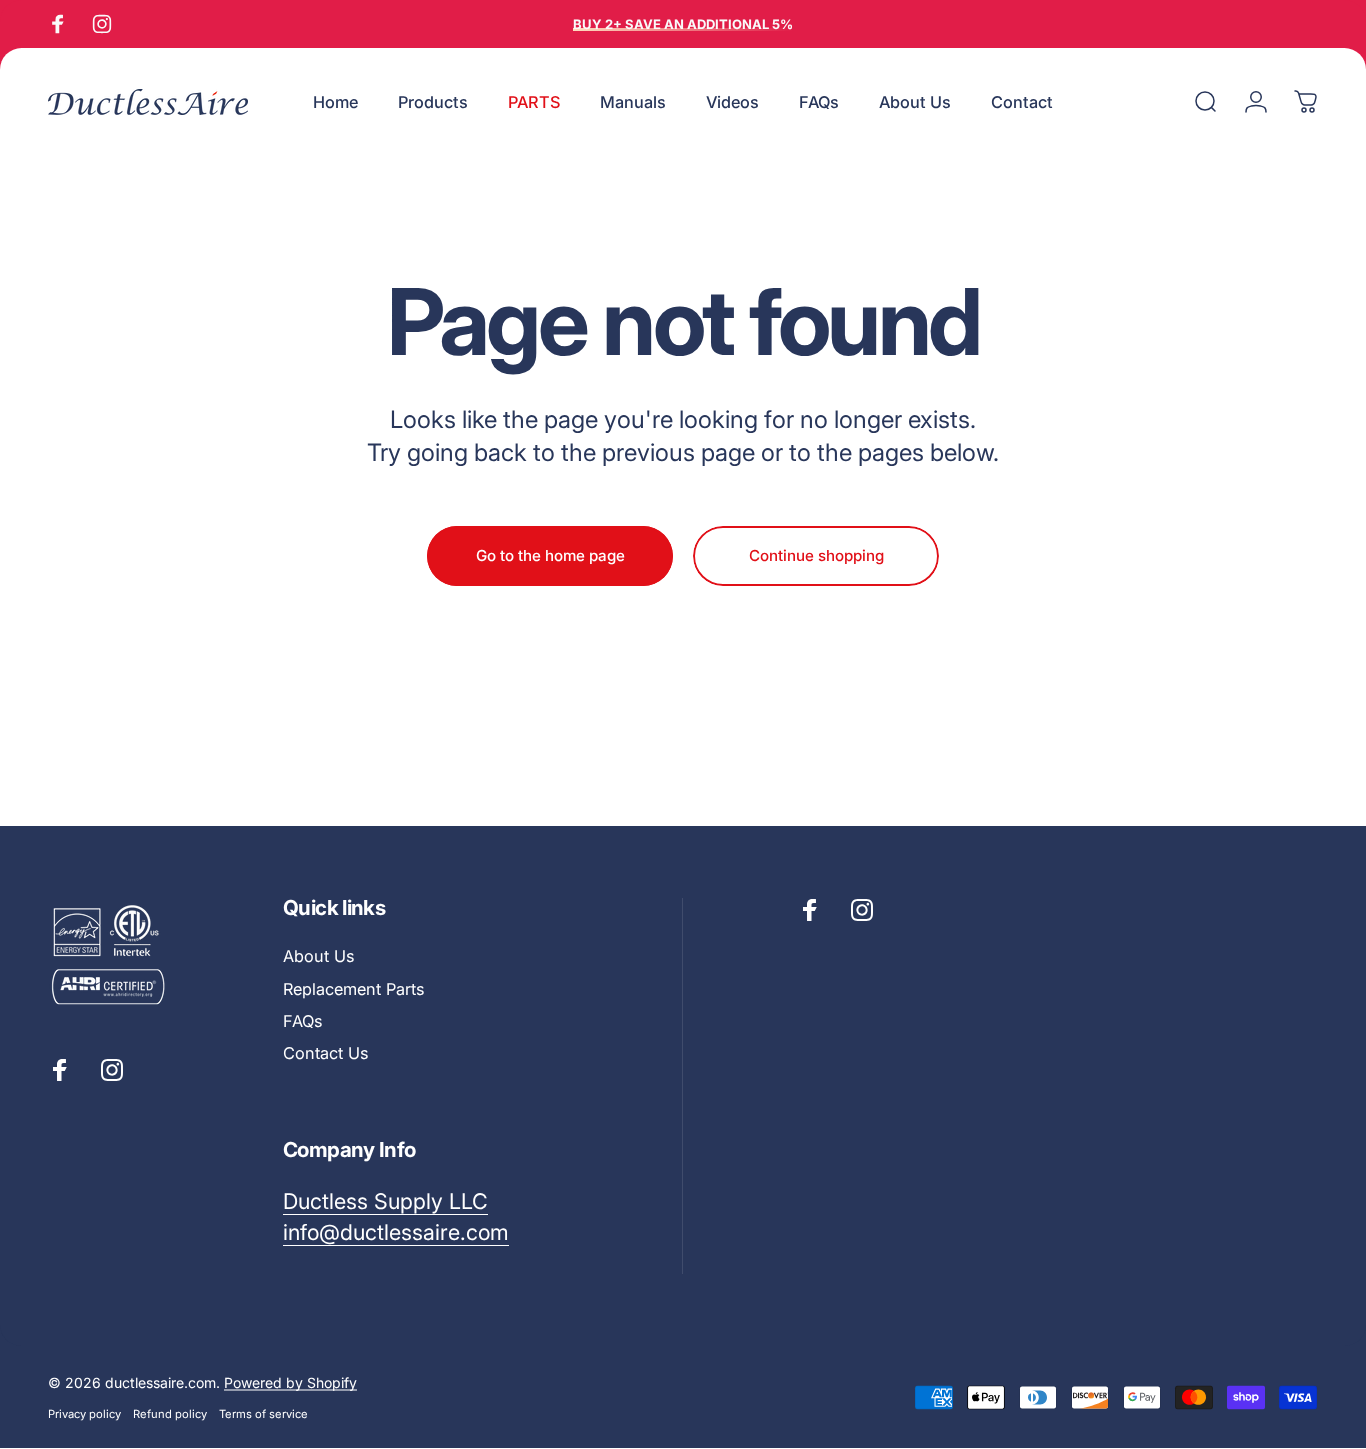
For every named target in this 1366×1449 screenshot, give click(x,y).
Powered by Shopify (290, 1382)
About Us (318, 956)
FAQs (302, 1021)
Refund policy (170, 1414)
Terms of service (263, 1414)
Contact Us (325, 1053)
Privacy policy (84, 1414)
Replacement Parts (353, 989)
